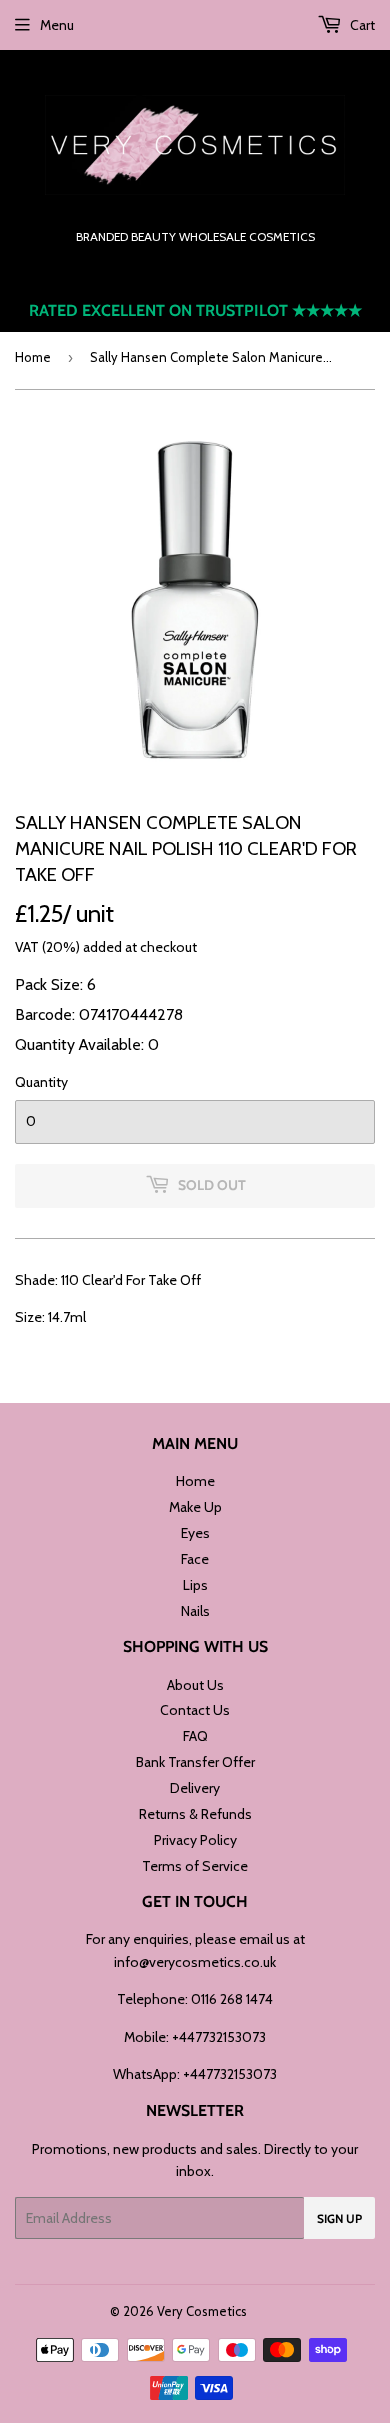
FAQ (195, 1736)
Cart (361, 25)
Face (195, 1559)
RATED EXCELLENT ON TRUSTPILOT (195, 310)
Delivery (195, 1788)
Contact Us (195, 1710)
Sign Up (339, 2218)
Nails (195, 1611)
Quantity (41, 1082)
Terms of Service (195, 1866)
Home (33, 357)
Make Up (195, 1507)
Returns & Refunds (195, 1814)
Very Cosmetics (202, 2311)
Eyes (195, 1533)
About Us (195, 1685)
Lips (195, 1585)
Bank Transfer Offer (195, 1762)
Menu (57, 25)
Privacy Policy (195, 1840)
